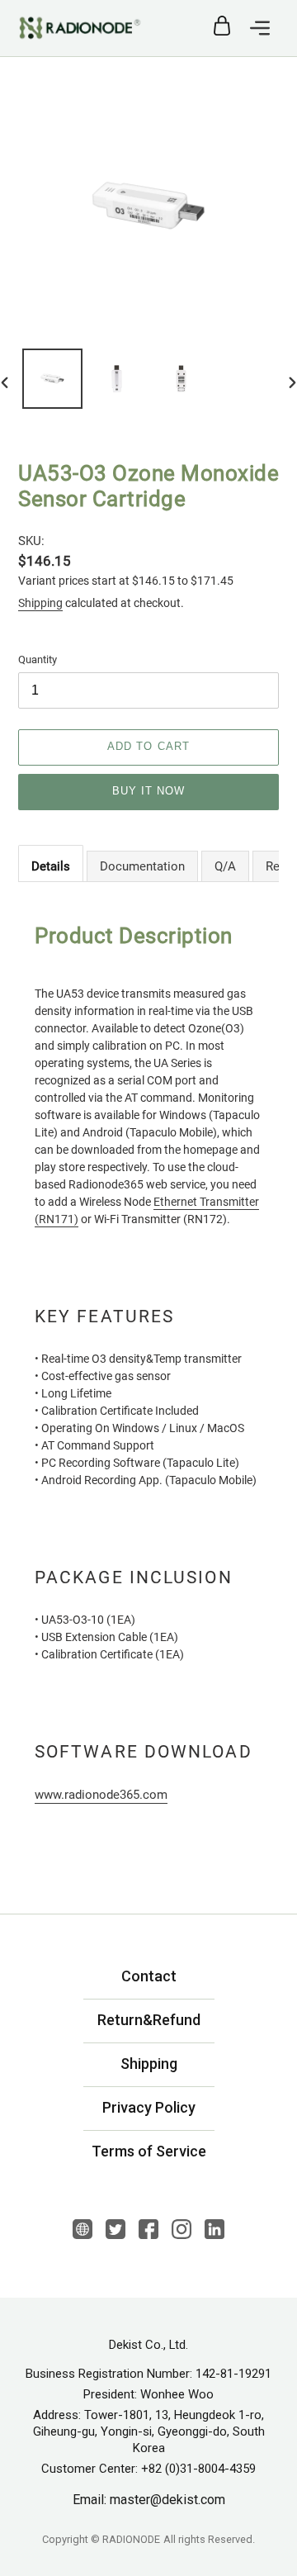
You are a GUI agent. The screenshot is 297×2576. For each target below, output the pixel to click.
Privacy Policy (149, 2107)
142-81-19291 (233, 2374)
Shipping (40, 603)
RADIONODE (131, 2539)
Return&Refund (149, 2020)
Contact (149, 1976)
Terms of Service (149, 2151)
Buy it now (148, 791)
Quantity (38, 659)
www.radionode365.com (101, 1795)
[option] (52, 382)
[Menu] (260, 28)
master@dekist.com (167, 2500)
